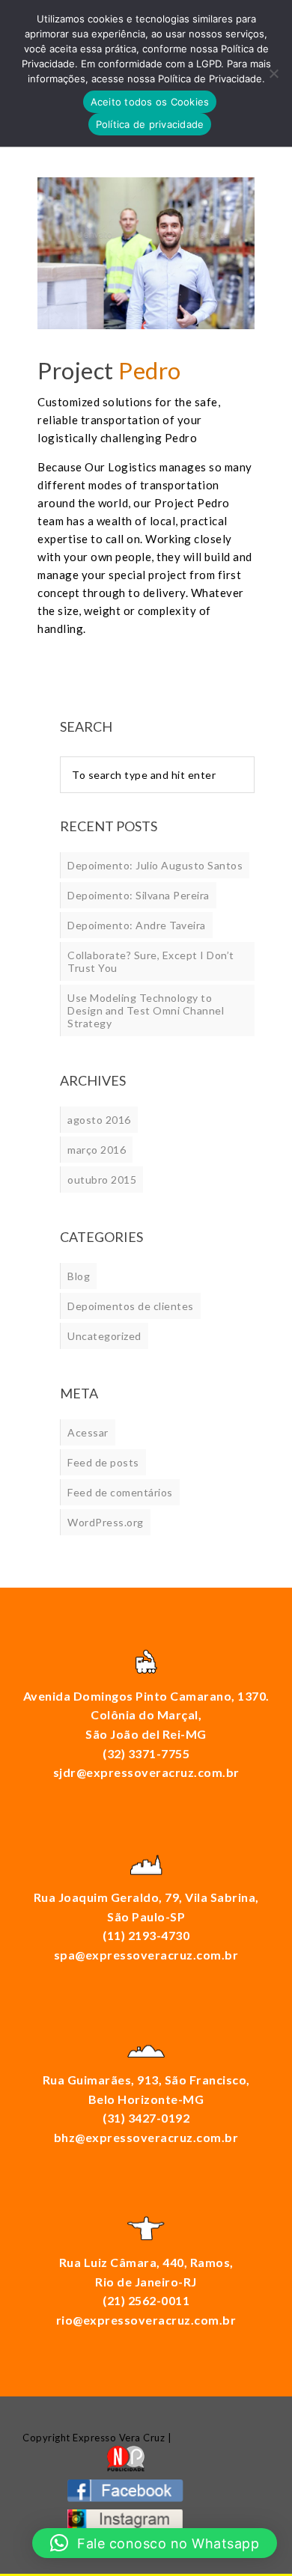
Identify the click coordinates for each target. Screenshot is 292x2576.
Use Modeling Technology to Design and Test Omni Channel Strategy (146, 1010)
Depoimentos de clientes (131, 1306)
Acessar (88, 1432)
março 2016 (97, 1150)
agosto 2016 (99, 1120)
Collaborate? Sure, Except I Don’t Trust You (151, 961)
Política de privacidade (150, 124)
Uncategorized (104, 1336)
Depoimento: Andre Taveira (137, 925)
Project (109, 370)
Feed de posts (103, 1462)
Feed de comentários (120, 1492)
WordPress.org (106, 1522)
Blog (79, 1276)
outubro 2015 (102, 1180)
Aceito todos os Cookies (150, 102)
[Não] (273, 73)
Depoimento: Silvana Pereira (139, 895)
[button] (155, 2543)
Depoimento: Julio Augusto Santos (155, 865)
